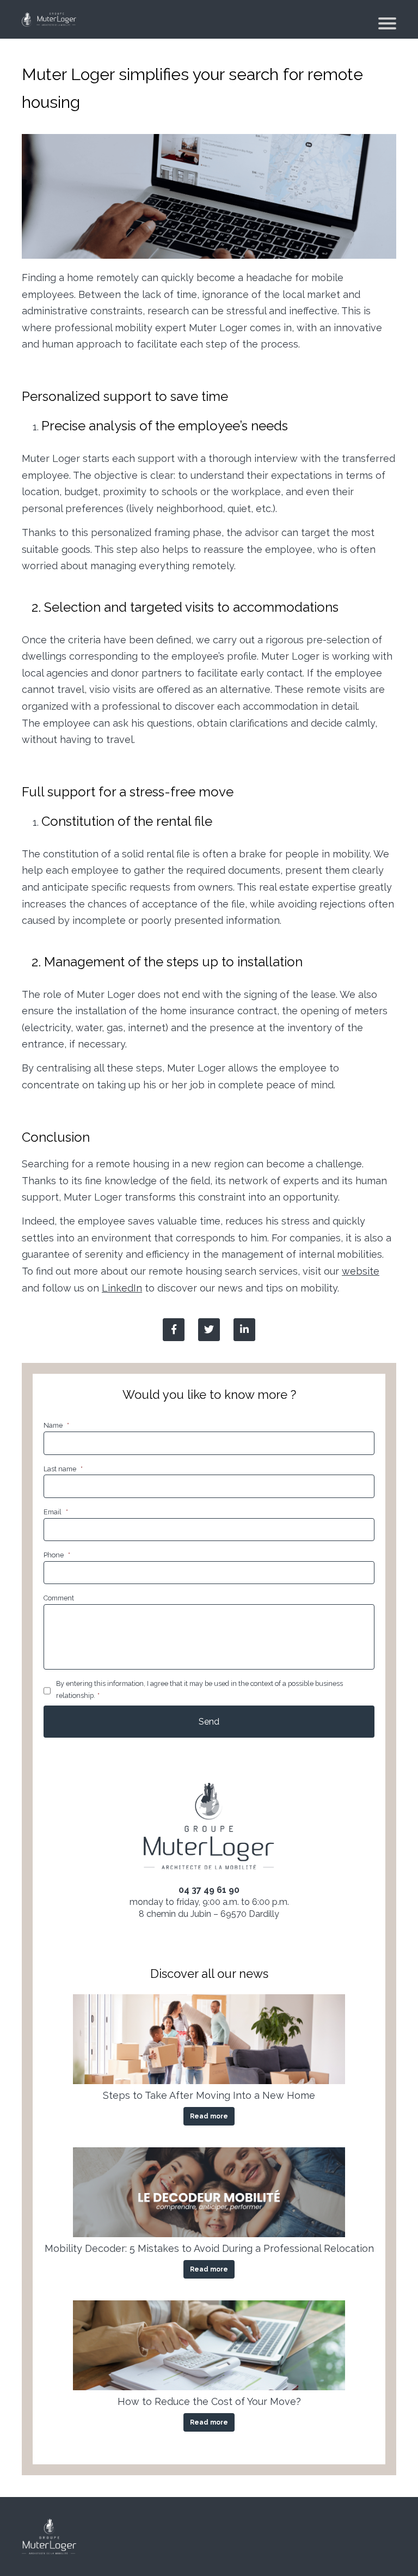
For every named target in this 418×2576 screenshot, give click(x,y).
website (361, 1271)
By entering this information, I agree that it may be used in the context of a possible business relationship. (199, 1689)
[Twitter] (209, 1330)
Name (56, 1425)
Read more (209, 2116)
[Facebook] (174, 1330)
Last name (63, 1469)
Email (56, 1512)
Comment (59, 1598)
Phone (57, 1555)
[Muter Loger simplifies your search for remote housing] (244, 1330)
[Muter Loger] (49, 19)
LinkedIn (122, 1288)
